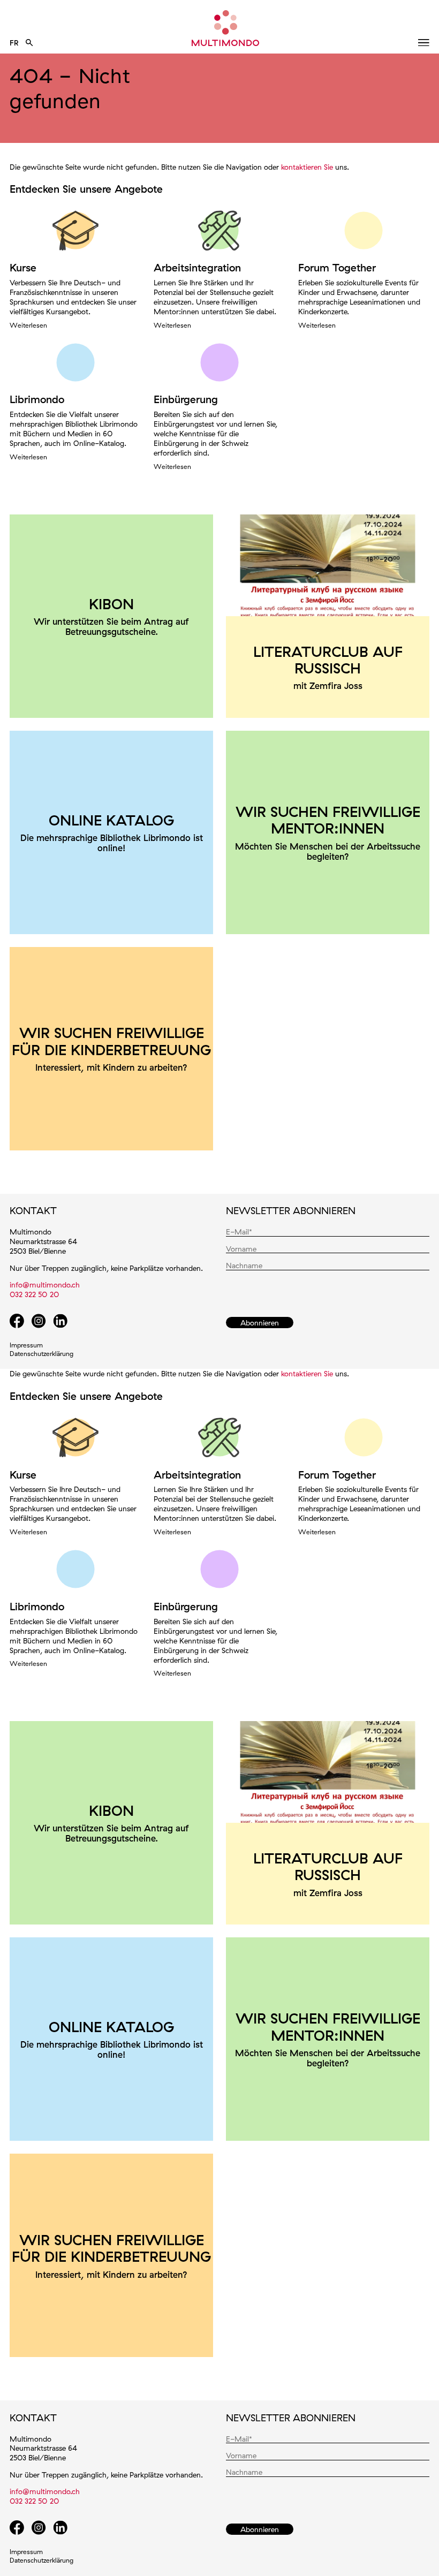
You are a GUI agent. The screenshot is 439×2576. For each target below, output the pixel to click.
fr (14, 43)
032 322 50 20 (35, 1294)
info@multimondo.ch (45, 1285)
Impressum (26, 1345)
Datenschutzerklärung (41, 1354)
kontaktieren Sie (307, 167)
